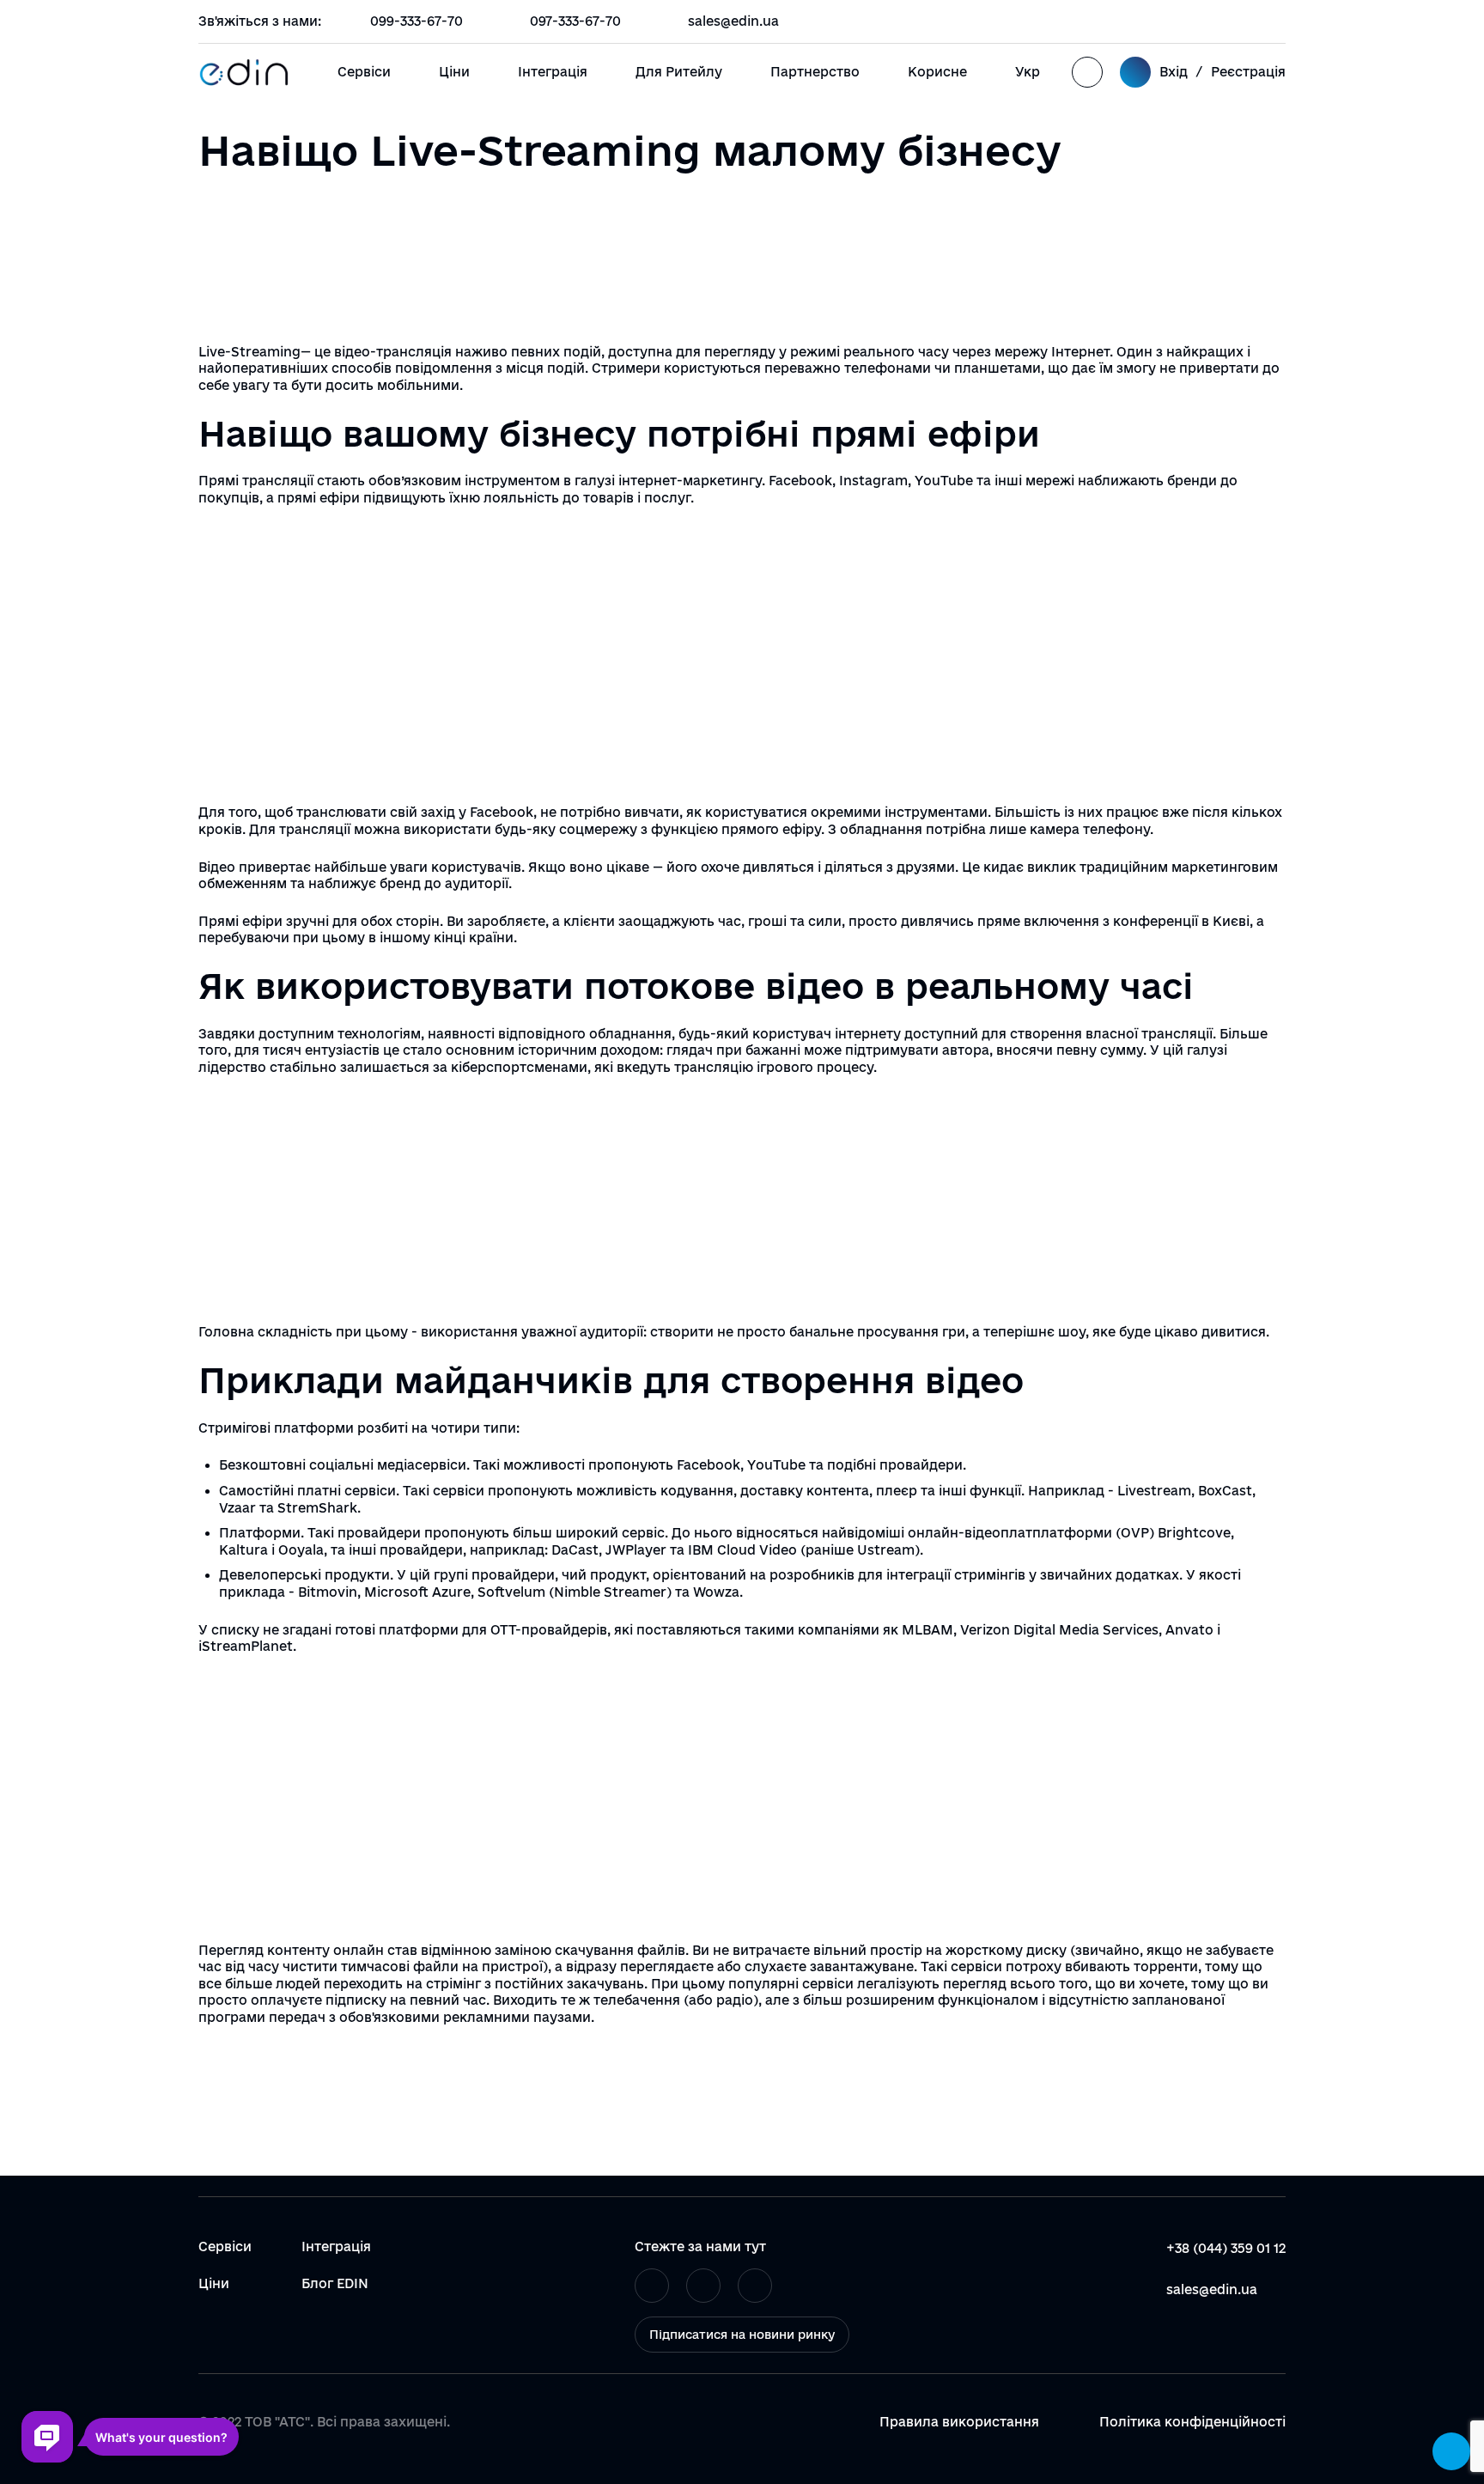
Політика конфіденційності (1192, 2422)
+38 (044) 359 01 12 (1226, 2248)
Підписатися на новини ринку (742, 2335)
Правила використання (959, 2422)
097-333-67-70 (575, 21)
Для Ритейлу (679, 72)
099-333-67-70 (417, 21)
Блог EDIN (335, 2283)
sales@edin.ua (733, 21)
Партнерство (815, 72)
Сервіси (364, 72)
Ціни (454, 72)
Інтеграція (553, 72)
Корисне (937, 72)
